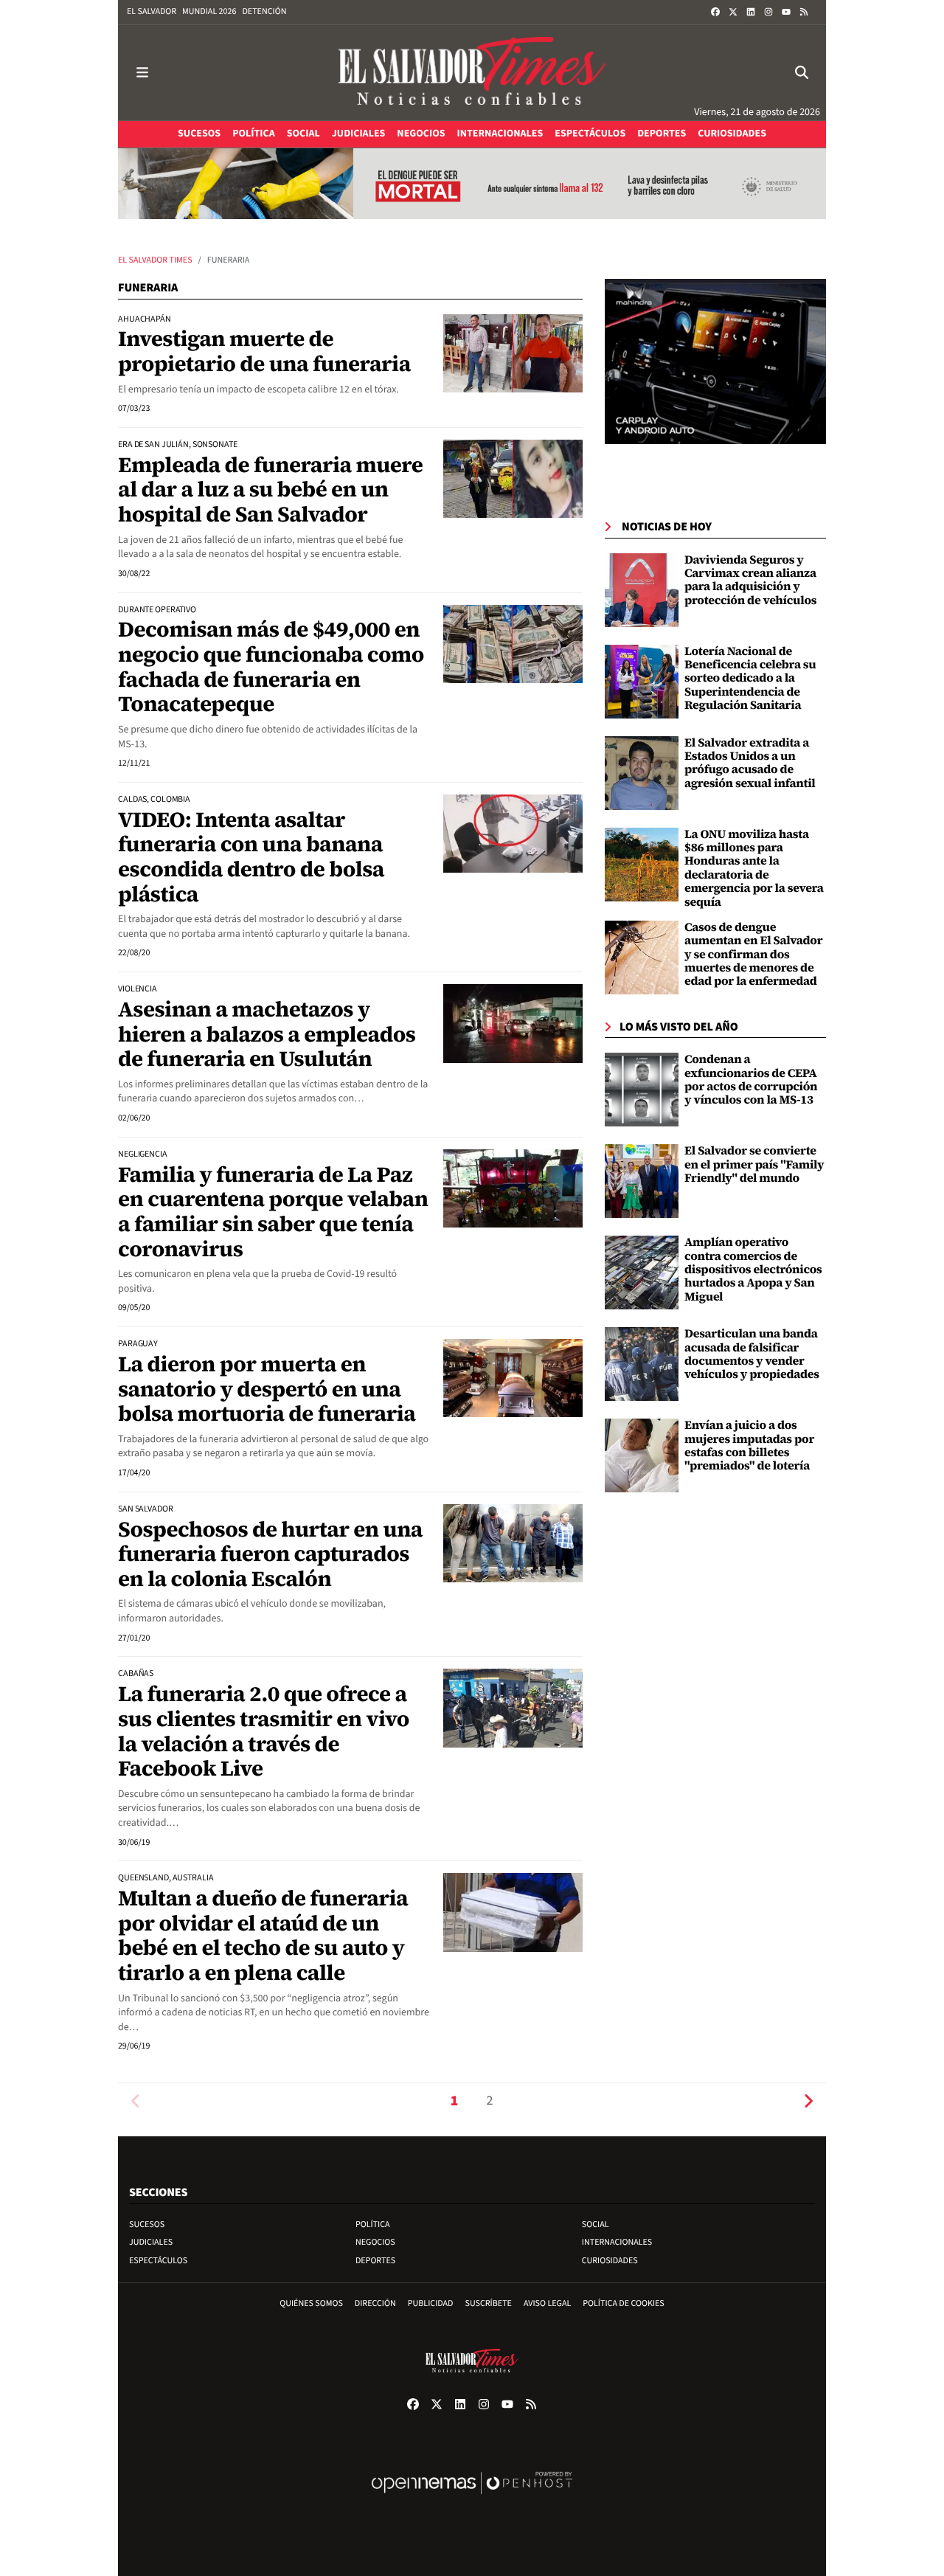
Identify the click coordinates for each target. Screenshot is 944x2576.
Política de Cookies (624, 2303)
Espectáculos (158, 2261)
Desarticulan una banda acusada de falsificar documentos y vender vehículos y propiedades (752, 1354)
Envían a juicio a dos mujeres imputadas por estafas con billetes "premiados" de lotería (749, 1445)
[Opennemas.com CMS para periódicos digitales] (472, 2498)
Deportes (375, 2261)
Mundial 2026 (209, 11)
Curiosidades (610, 2261)
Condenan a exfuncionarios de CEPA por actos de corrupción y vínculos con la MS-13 (751, 1080)
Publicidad (431, 2303)
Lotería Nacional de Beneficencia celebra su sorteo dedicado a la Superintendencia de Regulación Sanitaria (750, 679)
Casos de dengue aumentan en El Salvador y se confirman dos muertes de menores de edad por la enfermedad (753, 955)
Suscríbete (489, 2303)
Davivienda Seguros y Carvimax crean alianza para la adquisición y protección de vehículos (750, 580)
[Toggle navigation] (142, 73)
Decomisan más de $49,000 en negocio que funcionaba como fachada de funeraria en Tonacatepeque (271, 666)
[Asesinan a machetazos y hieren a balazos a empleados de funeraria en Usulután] (513, 1023)
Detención (264, 11)
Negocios (375, 2242)
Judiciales (151, 2242)
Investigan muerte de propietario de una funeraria (264, 351)
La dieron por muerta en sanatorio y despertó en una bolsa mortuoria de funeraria (267, 1389)
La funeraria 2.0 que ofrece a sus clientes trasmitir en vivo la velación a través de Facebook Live (264, 1731)
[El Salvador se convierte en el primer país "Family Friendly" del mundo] (642, 1181)
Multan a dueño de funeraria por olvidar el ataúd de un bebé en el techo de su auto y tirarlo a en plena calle (263, 1935)
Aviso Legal (547, 2303)
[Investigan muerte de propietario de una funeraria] (513, 353)
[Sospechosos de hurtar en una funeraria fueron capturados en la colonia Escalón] (513, 1543)
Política (373, 2224)
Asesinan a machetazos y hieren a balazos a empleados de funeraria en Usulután (267, 1034)
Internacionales (617, 2242)
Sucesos (147, 2224)
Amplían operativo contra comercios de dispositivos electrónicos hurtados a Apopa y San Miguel (753, 1270)
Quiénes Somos (311, 2303)
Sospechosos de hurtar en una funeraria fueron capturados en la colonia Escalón (270, 1554)
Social (596, 2224)
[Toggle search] (802, 73)
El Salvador (152, 11)
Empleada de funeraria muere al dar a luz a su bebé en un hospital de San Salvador (270, 489)
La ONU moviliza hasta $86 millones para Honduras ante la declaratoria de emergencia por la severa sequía (754, 868)
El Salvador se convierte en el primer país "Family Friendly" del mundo (754, 1164)
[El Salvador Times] (472, 73)
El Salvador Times (155, 260)
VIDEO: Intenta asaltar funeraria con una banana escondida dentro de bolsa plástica (251, 857)
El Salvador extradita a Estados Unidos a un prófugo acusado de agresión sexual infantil (750, 763)
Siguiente (808, 2101)
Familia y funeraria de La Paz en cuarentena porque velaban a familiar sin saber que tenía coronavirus (273, 1212)
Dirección (375, 2303)
